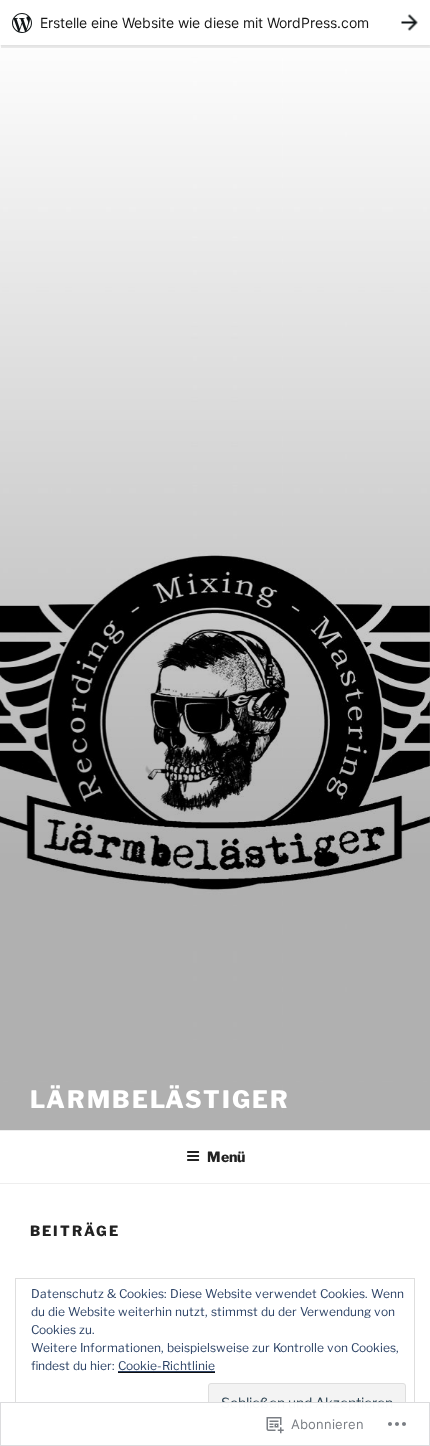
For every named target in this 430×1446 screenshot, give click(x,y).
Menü (226, 1156)
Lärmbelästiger (160, 1099)
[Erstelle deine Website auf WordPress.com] (215, 22)
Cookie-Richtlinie (166, 1365)
